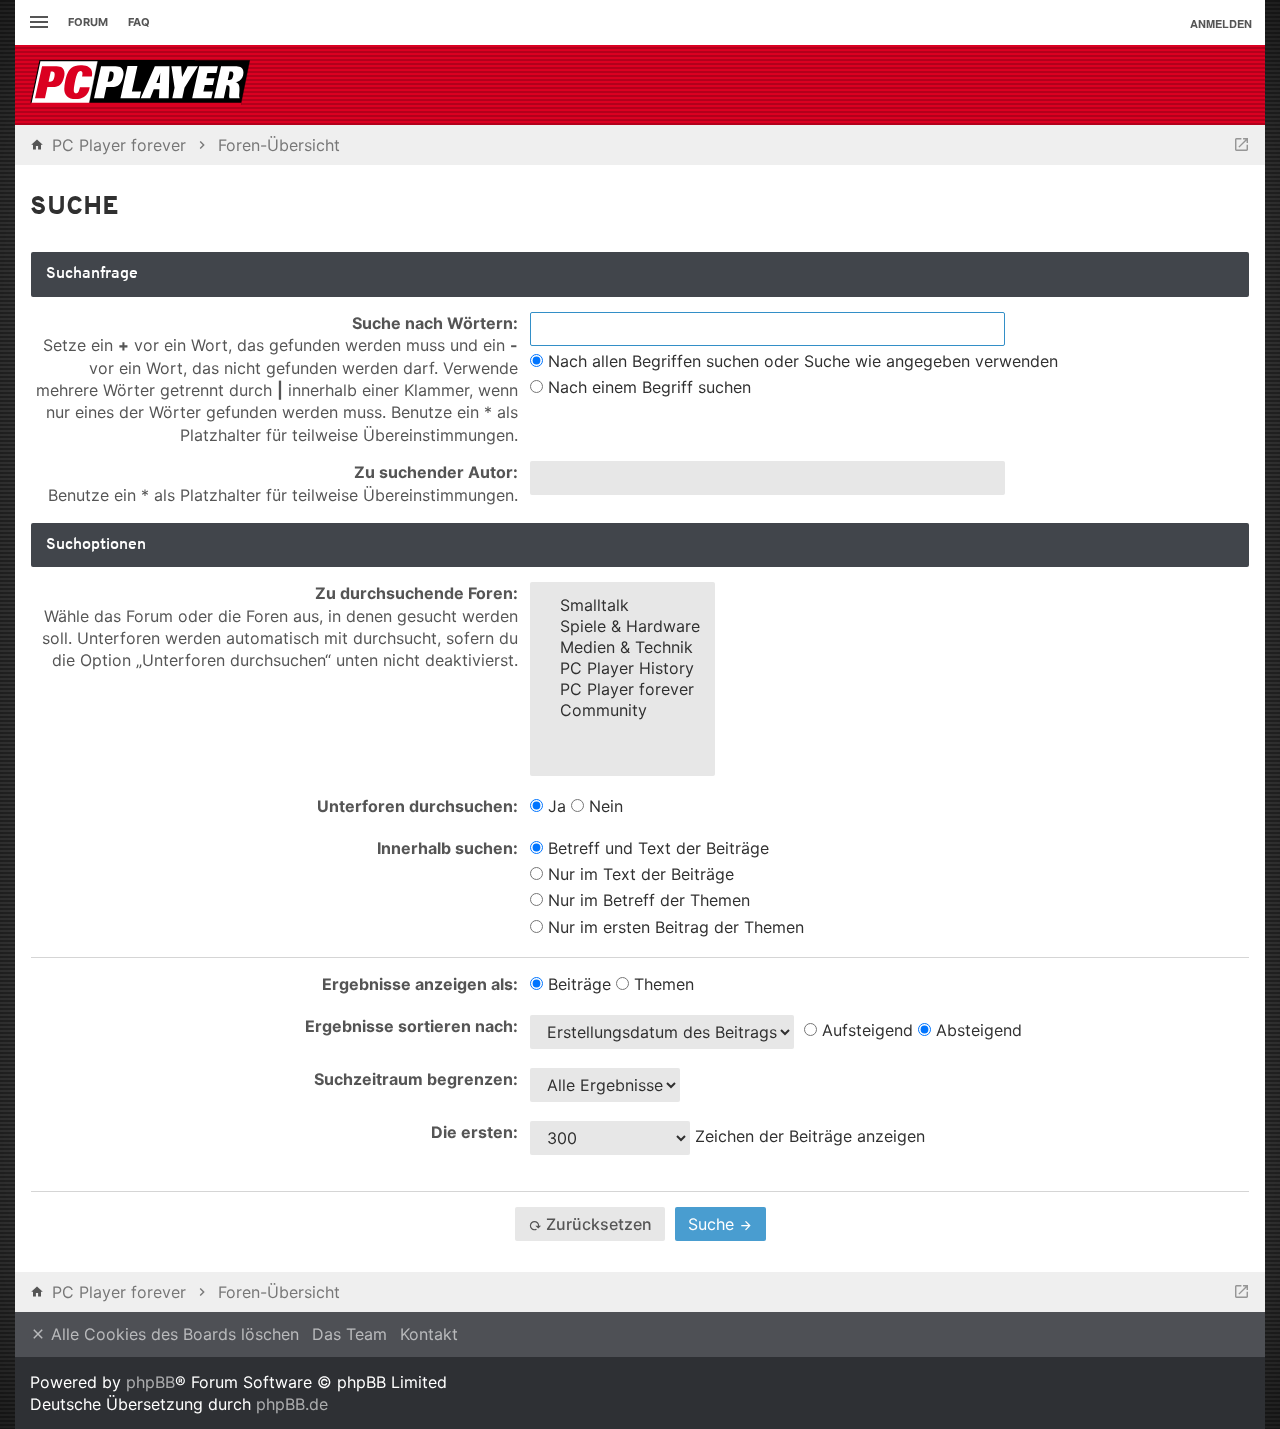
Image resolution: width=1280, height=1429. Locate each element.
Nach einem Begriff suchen (647, 387)
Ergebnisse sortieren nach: (411, 1026)
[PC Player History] (622, 668)
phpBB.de (292, 1404)
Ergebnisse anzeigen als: (420, 984)
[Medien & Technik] (622, 647)
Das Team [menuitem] (349, 1334)
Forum (88, 22)
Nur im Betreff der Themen (646, 900)
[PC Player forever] (142, 85)
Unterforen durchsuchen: (417, 806)
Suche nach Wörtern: (435, 323)
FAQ (139, 22)
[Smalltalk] (622, 605)
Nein (603, 806)
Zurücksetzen (597, 1224)
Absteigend (976, 1030)
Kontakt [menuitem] (429, 1334)
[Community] (622, 710)
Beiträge (577, 984)
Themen (661, 984)
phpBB (150, 1382)
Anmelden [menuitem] (1221, 23)
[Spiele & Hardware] (622, 626)
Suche (713, 1224)
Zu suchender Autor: (436, 472)
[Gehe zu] (1241, 145)
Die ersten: (474, 1132)
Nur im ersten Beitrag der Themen (673, 927)
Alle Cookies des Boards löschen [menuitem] (172, 1334)
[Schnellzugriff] (36, 22)
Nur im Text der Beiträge (638, 874)
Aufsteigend (865, 1030)
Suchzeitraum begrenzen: (416, 1079)
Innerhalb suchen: (447, 848)
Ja (554, 806)
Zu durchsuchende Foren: (416, 593)
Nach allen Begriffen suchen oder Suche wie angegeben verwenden (800, 361)
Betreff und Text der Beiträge (656, 848)
